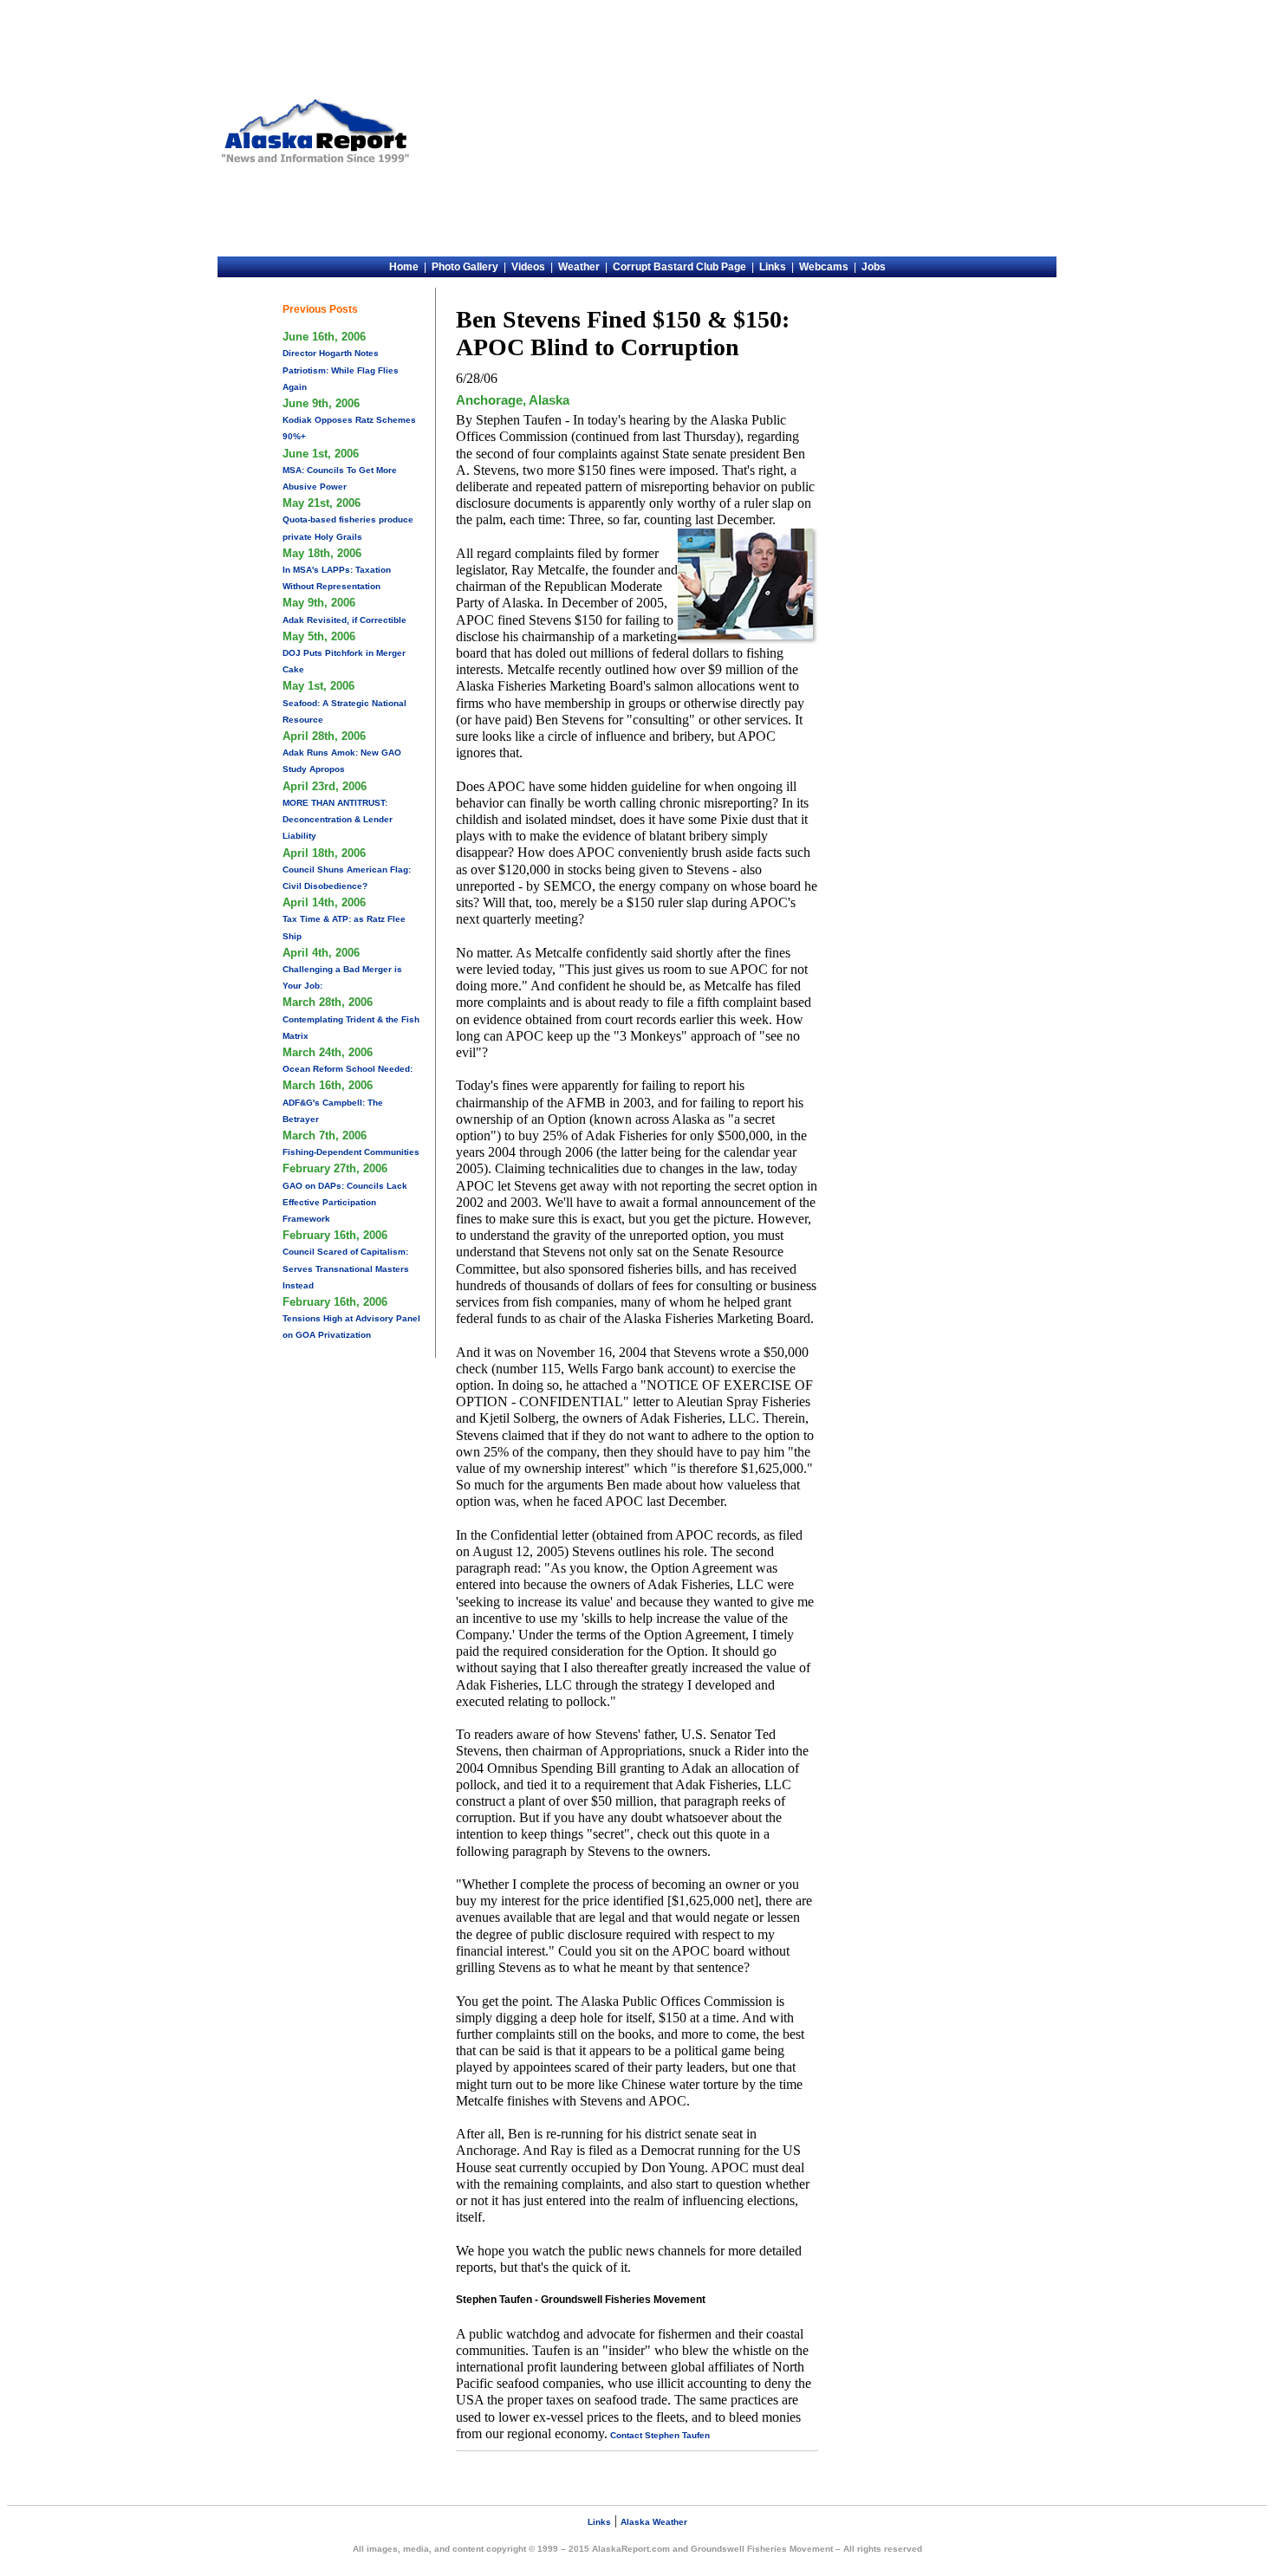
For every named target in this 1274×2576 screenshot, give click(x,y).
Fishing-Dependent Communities (351, 1152)
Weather (579, 267)
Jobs (874, 267)
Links (773, 267)
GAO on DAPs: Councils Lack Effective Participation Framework (345, 1202)
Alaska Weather (654, 2522)
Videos (528, 267)
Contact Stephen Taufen (659, 2435)
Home (404, 267)
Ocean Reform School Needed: (348, 1069)
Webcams (824, 267)
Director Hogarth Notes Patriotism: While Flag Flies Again (341, 370)
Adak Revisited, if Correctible (344, 620)
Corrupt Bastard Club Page (679, 267)
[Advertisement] (736, 131)
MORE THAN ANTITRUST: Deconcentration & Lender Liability (338, 819)
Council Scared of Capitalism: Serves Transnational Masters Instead (346, 1268)
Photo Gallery (465, 267)
